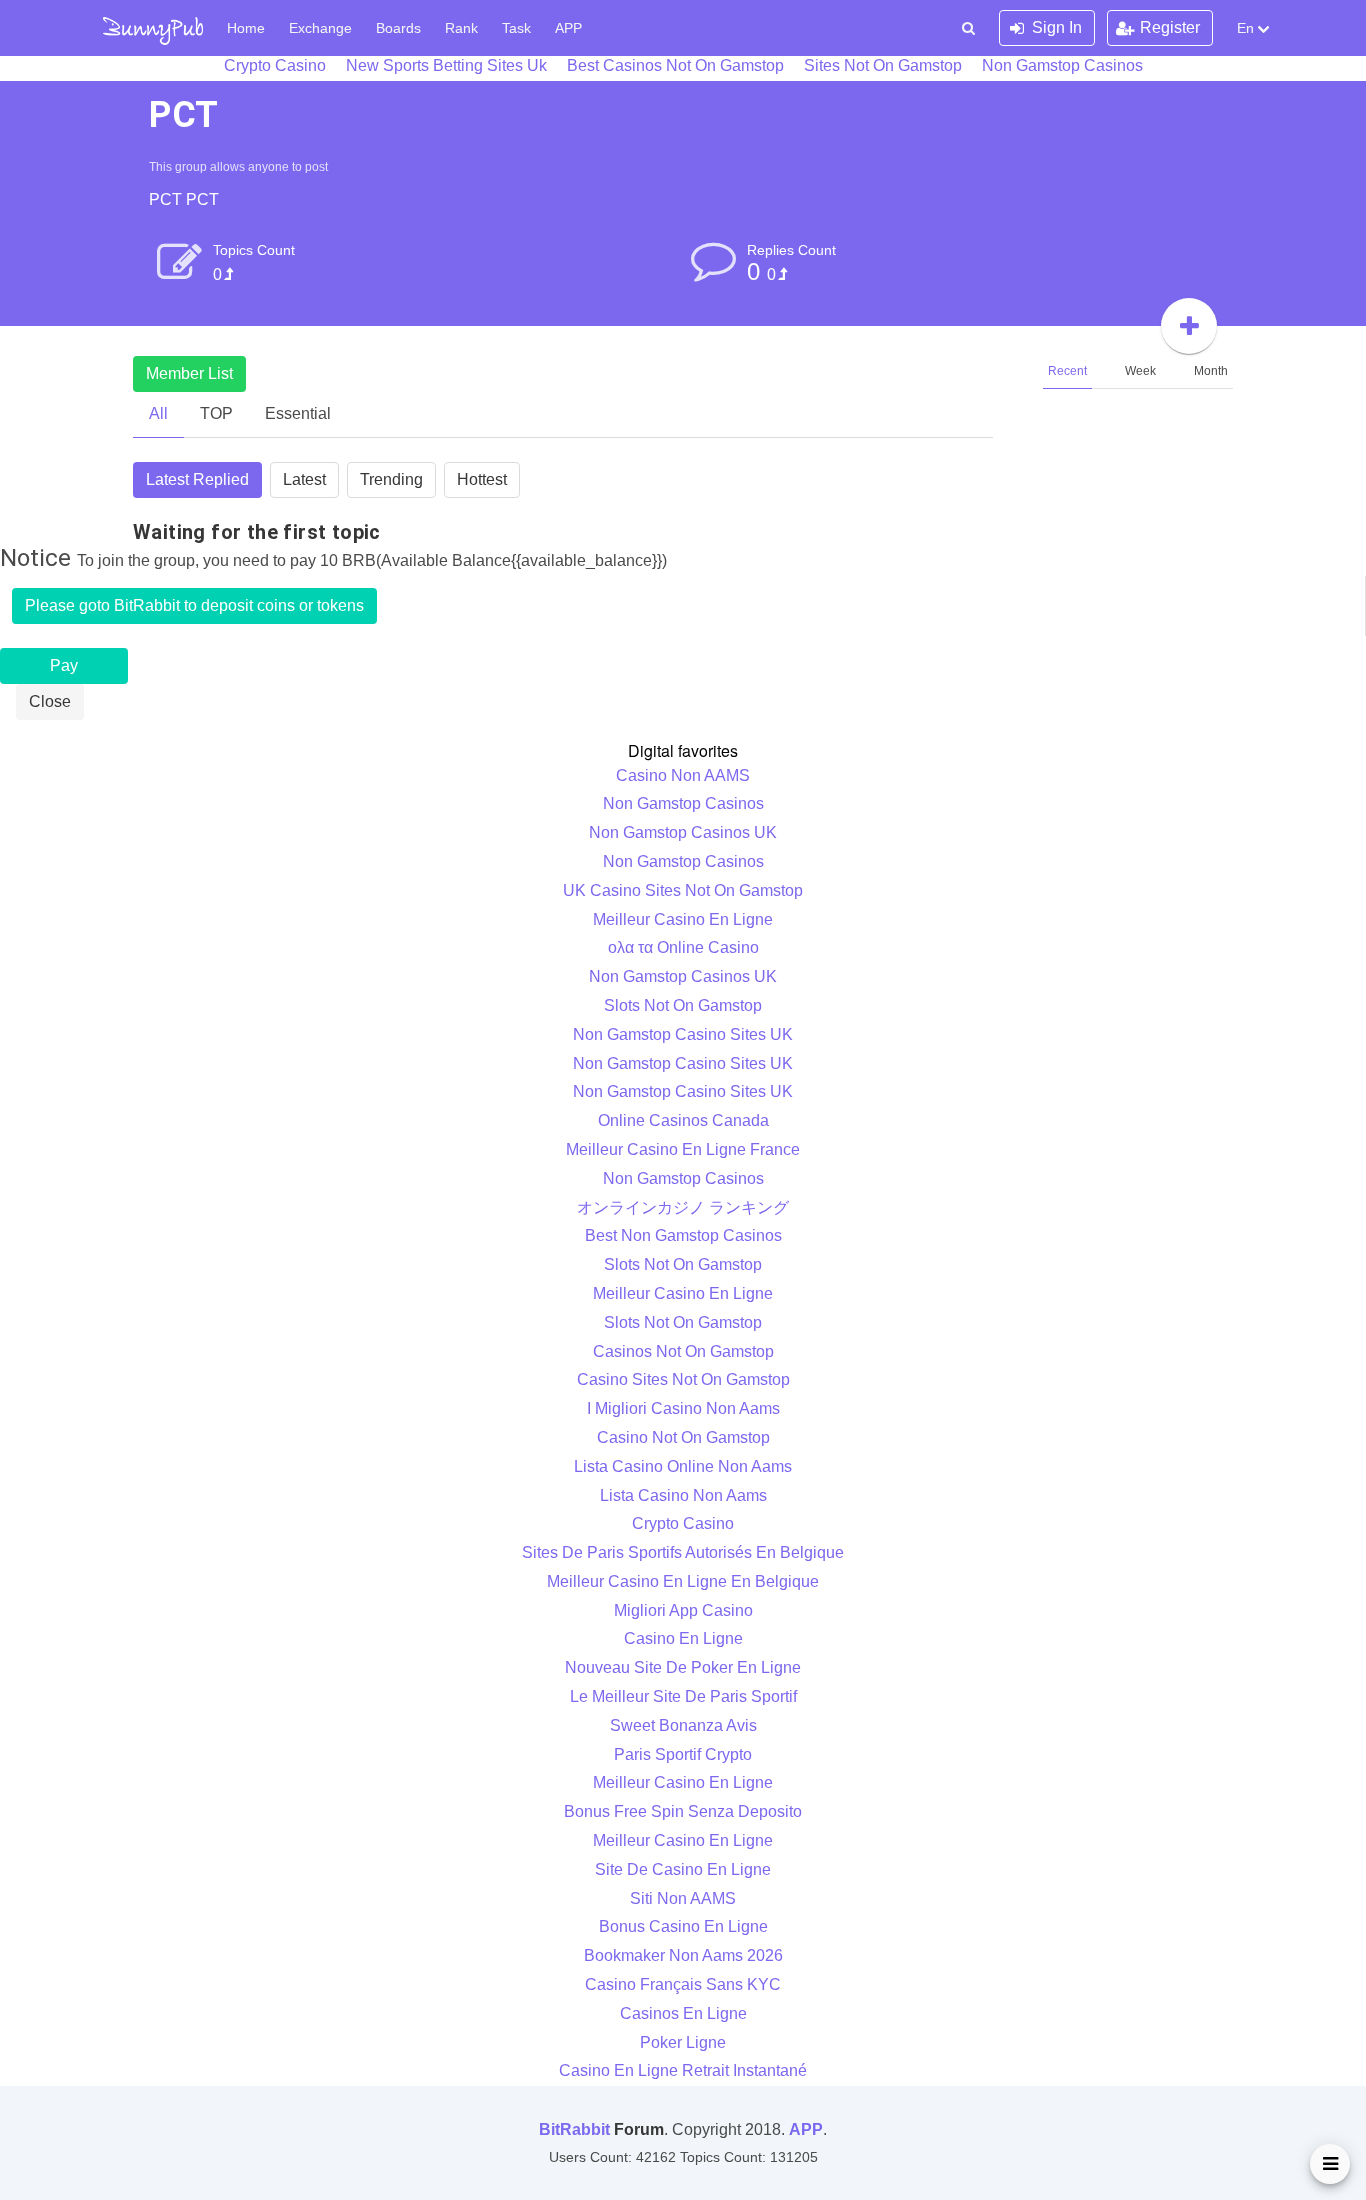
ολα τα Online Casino (683, 947)
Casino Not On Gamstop (683, 1437)
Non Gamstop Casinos (1062, 65)
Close (50, 701)
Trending (391, 479)
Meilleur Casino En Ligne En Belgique (683, 1581)
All (158, 413)
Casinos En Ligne (683, 2013)
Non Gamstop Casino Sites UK (683, 1034)
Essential (298, 413)
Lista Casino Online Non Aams (683, 1466)
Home (246, 28)
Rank (461, 28)
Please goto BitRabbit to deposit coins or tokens (194, 605)
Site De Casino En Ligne (683, 1869)
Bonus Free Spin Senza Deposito (683, 1811)
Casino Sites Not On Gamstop (683, 1379)
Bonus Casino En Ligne (683, 1926)
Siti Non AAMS (683, 1898)
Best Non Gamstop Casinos (683, 1235)
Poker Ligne (683, 2042)
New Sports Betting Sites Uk (446, 65)
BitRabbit (574, 2129)
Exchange (320, 28)
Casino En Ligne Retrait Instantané (683, 2070)
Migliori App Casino (683, 1610)
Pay (64, 665)
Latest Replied (197, 479)
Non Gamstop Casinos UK (683, 832)
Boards (398, 28)
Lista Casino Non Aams (683, 1495)
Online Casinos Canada (683, 1120)
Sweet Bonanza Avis (683, 1725)
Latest (304, 479)
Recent (1067, 371)
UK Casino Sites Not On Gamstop (683, 890)
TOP (216, 413)
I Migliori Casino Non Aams (683, 1408)
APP (568, 28)
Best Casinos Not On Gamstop (675, 65)
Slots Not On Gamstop (683, 1005)
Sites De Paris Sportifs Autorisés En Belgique (683, 1552)
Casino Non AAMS (683, 775)
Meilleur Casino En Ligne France (683, 1149)
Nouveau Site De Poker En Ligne (683, 1667)
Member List (189, 373)
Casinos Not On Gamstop (683, 1351)
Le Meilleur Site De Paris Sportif (683, 1696)
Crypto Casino (275, 65)
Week (1140, 371)
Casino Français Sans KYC (683, 1984)
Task (516, 28)
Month (1211, 371)
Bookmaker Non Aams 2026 (683, 1955)
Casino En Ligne (683, 1638)
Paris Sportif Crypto (683, 1754)
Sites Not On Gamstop (883, 65)
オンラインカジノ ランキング (683, 1207)
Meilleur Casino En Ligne (683, 919)
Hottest (482, 479)
